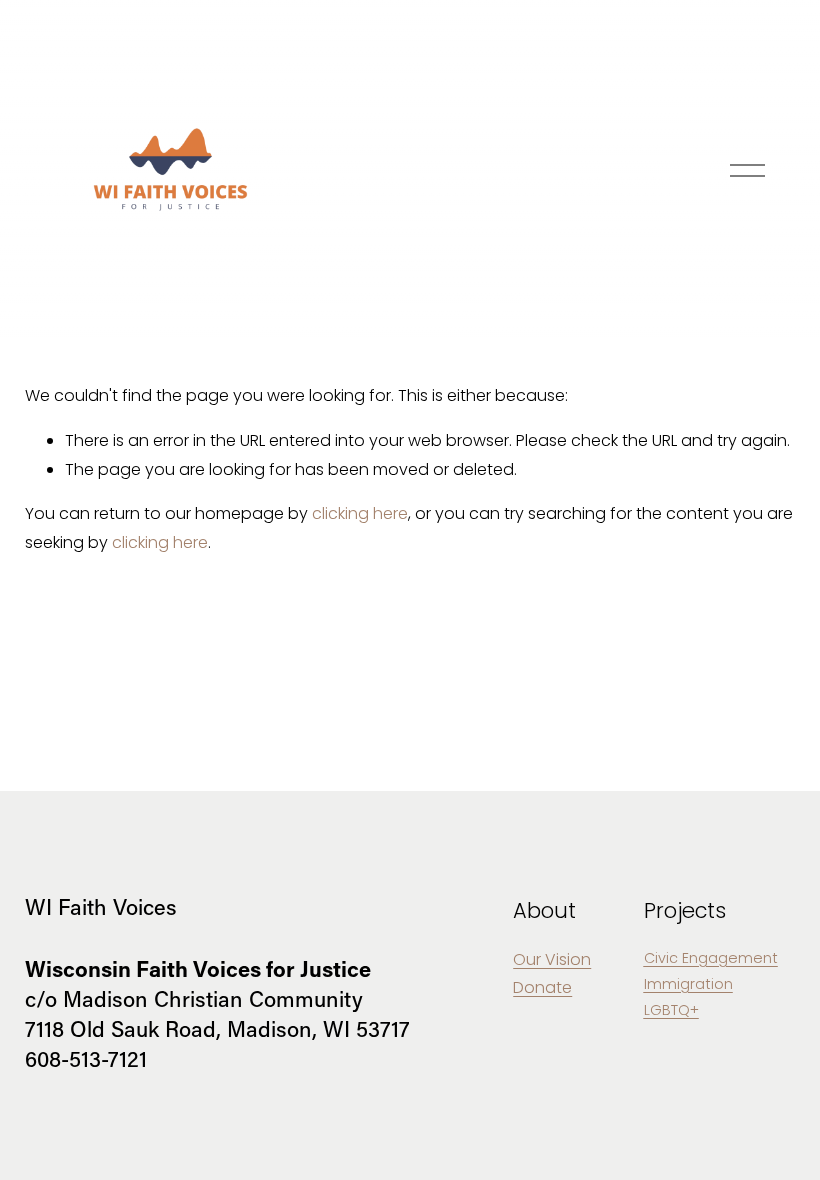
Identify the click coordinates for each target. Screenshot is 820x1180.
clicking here (360, 513)
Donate (542, 987)
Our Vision (552, 959)
